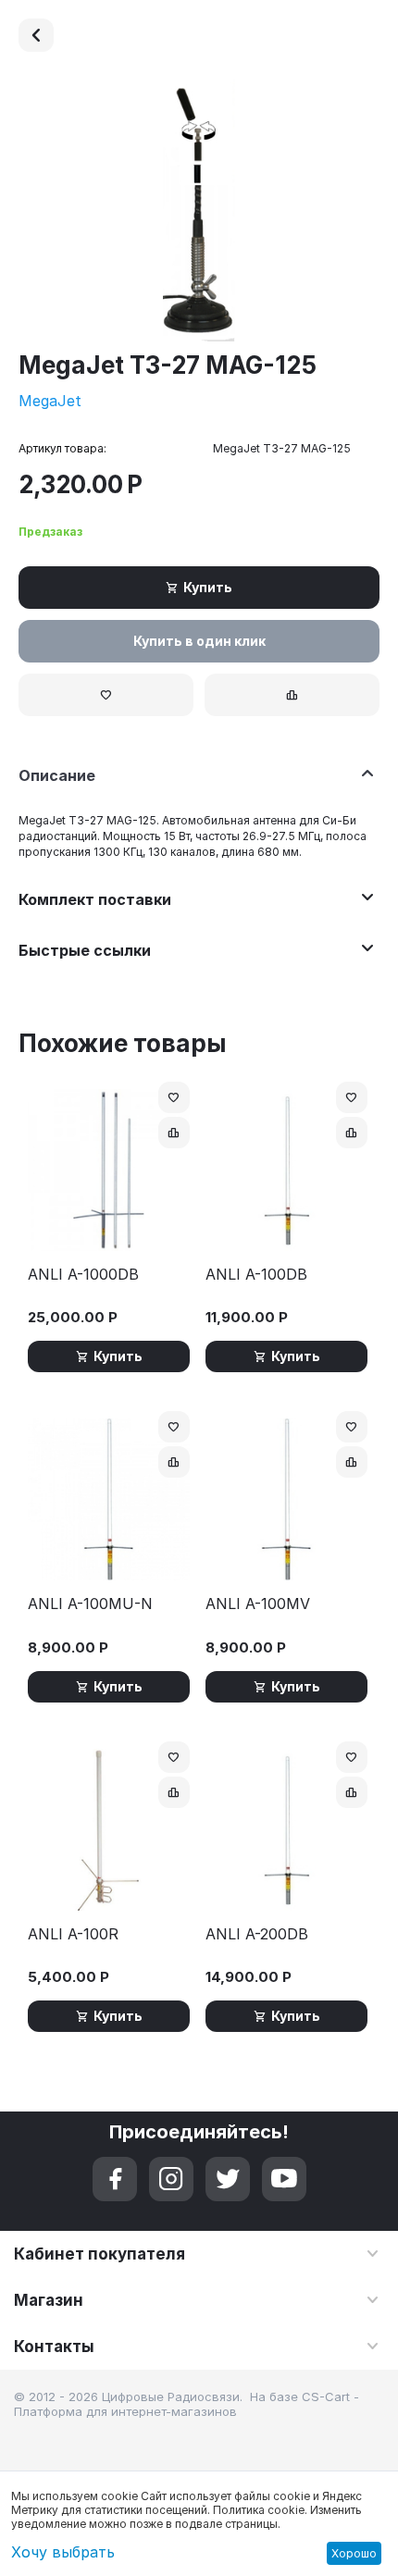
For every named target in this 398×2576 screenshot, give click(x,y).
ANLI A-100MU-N (90, 1604)
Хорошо (354, 2553)
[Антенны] (36, 35)
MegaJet (50, 401)
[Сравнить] (292, 695)
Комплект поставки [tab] (95, 899)
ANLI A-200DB (257, 1934)
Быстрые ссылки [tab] (85, 950)
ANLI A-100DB (256, 1275)
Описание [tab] (57, 775)
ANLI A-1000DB (83, 1275)
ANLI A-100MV (258, 1604)
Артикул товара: (62, 448)
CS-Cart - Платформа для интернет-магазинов (187, 2404)
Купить (208, 587)
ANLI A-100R (73, 1934)
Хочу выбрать (63, 2552)
